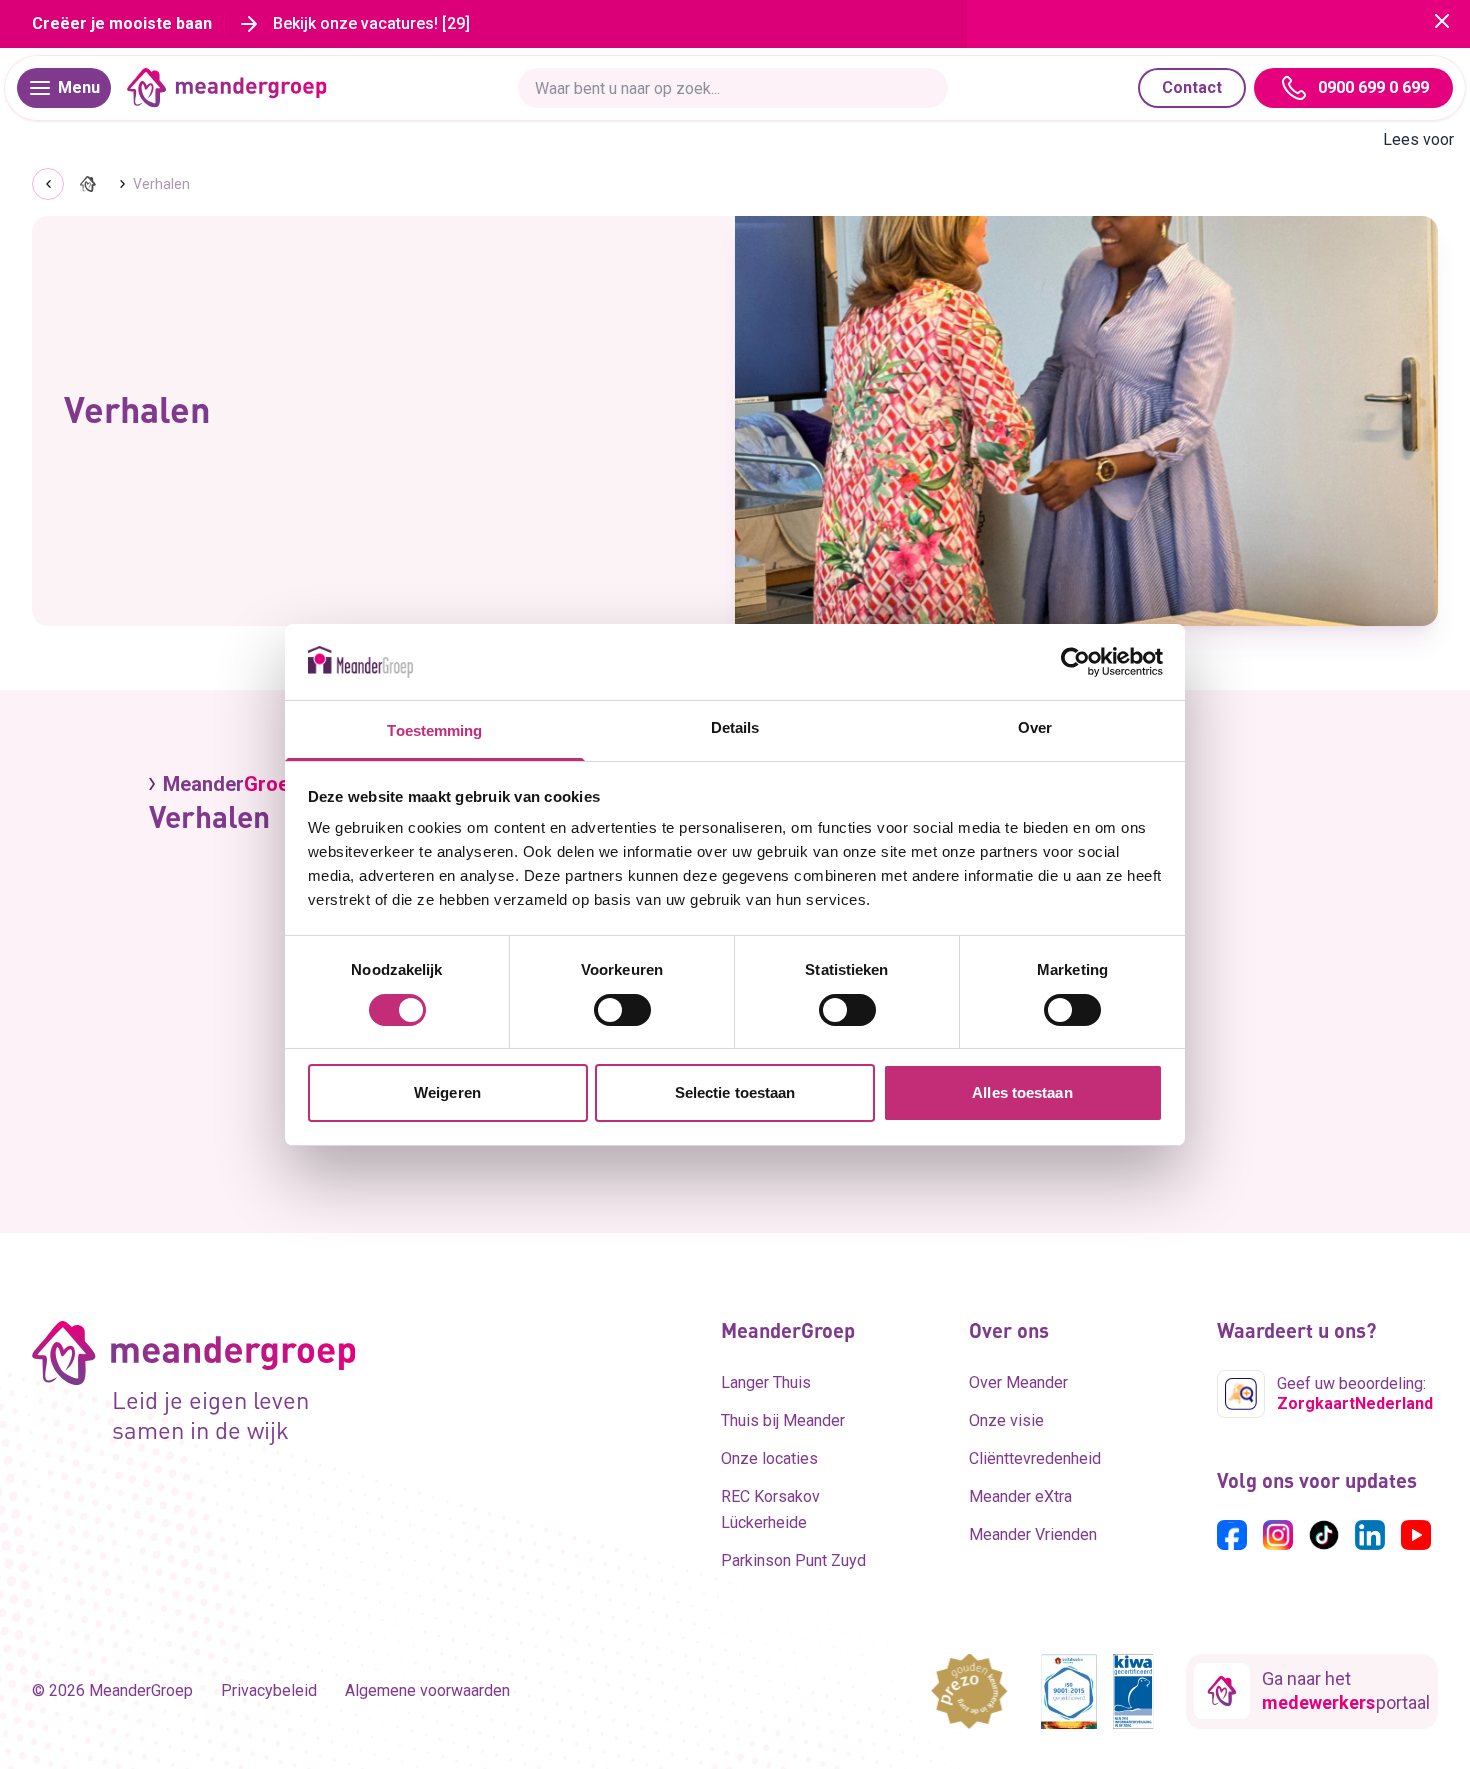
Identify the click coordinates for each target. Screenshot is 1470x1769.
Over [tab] (1035, 727)
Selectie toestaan (735, 1092)
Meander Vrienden (1033, 1534)
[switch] (622, 1010)
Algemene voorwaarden (427, 1690)
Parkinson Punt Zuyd (793, 1560)
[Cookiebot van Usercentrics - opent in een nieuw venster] (1075, 662)
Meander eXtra (1020, 1496)
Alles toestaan (1022, 1092)
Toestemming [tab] (434, 730)
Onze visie (1006, 1420)
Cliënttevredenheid (1035, 1458)
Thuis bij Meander (783, 1420)
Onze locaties (769, 1458)
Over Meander (1018, 1382)
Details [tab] (735, 727)
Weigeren (447, 1092)
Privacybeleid (269, 1690)
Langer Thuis (766, 1382)
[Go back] (48, 184)
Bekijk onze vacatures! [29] (371, 23)
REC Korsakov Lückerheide (770, 1509)
